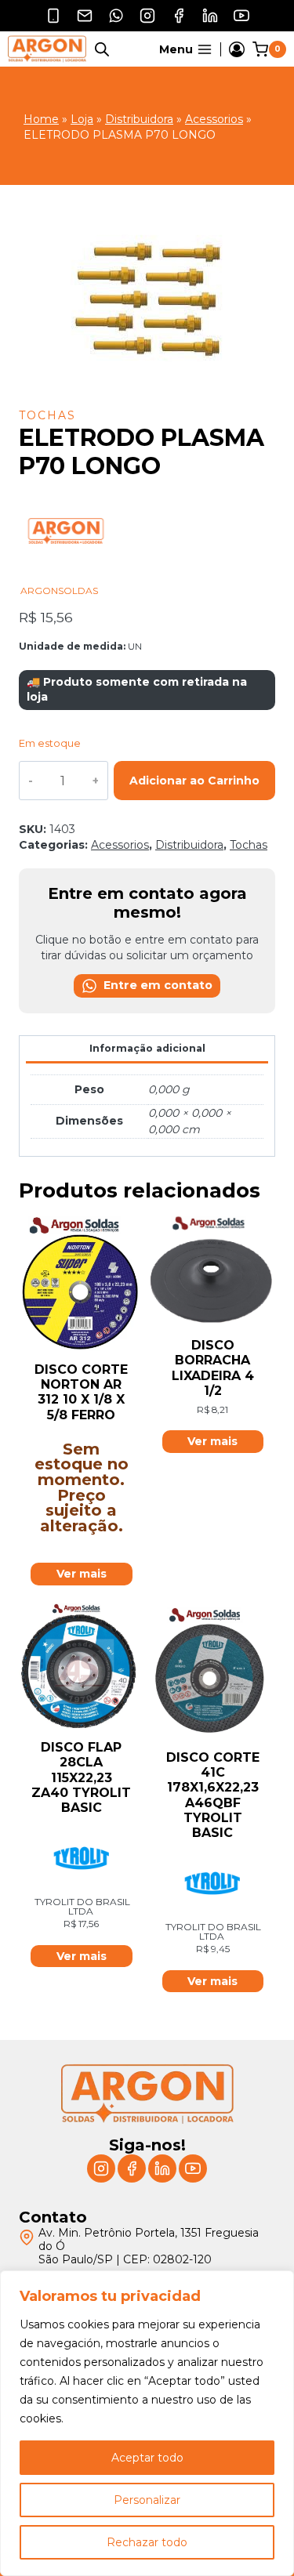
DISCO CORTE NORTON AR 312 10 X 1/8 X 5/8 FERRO (81, 1392)
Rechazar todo (147, 2542)
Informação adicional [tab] (147, 1048)
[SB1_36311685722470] (147, 298)
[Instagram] (147, 16)
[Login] (237, 49)
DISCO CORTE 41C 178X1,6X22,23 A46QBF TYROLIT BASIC (213, 1795)
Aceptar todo (147, 2458)
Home (41, 119)
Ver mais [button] (212, 1441)
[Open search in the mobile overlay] (102, 49)
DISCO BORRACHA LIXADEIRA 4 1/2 (213, 1368)
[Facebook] (179, 16)
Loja (82, 119)
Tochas (47, 415)
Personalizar (147, 2500)
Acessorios (214, 119)
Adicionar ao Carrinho (194, 781)
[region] (147, 2423)
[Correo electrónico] (85, 16)
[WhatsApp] (116, 16)
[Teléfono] (53, 16)
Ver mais (82, 1574)
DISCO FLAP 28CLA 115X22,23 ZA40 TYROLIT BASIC (81, 1777)
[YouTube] (241, 16)
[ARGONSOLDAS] (66, 578)
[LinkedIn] (210, 16)
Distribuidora (139, 119)
